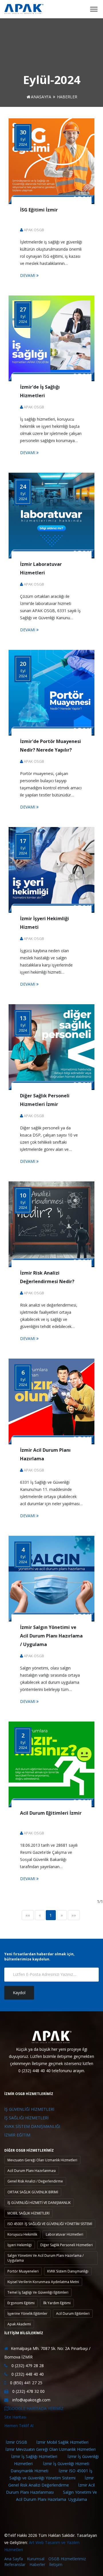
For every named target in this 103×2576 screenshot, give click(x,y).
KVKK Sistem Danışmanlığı (68, 2271)
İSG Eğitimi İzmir (39, 210)
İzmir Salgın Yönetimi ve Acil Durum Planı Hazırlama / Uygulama (51, 1636)
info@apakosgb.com (31, 2400)
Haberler (37, 2564)
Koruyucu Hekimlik (22, 2234)
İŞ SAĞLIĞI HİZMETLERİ (26, 2118)
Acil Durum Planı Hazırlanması (32, 2171)
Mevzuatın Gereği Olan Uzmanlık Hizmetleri (42, 2160)
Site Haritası (15, 2417)
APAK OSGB (34, 230)
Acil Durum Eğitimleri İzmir (51, 1813)
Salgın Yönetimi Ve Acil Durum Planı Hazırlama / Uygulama (45, 2258)
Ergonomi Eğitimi (21, 2303)
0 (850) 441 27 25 (26, 2383)
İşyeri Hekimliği (20, 2245)
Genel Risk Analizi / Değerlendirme (35, 2181)
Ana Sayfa (14, 2559)
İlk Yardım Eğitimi (57, 2303)
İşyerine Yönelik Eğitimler (27, 2314)
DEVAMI (28, 275)
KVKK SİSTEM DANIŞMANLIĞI (32, 2126)
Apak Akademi (19, 2324)
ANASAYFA (41, 97)
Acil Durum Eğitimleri (73, 2314)
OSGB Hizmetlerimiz (67, 2559)
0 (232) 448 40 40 (27, 2374)
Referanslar (15, 2564)
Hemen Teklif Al (19, 2426)
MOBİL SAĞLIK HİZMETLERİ (28, 2213)
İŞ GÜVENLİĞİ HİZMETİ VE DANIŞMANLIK (39, 2203)
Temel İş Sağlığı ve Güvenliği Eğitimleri (38, 2292)
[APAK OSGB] (24, 9)
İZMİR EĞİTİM (17, 2135)
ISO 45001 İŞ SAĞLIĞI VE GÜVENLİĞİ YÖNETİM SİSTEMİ (50, 2224)
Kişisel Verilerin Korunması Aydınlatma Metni (43, 2282)
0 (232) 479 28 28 (27, 2366)
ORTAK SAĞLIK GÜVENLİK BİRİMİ (33, 2192)
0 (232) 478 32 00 (28, 2391)
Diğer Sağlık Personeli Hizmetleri (67, 2245)
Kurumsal (36, 2559)
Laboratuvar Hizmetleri (65, 2234)
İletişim (56, 2564)
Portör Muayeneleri (23, 2271)
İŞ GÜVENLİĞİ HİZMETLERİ (29, 2109)
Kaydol (19, 1993)
